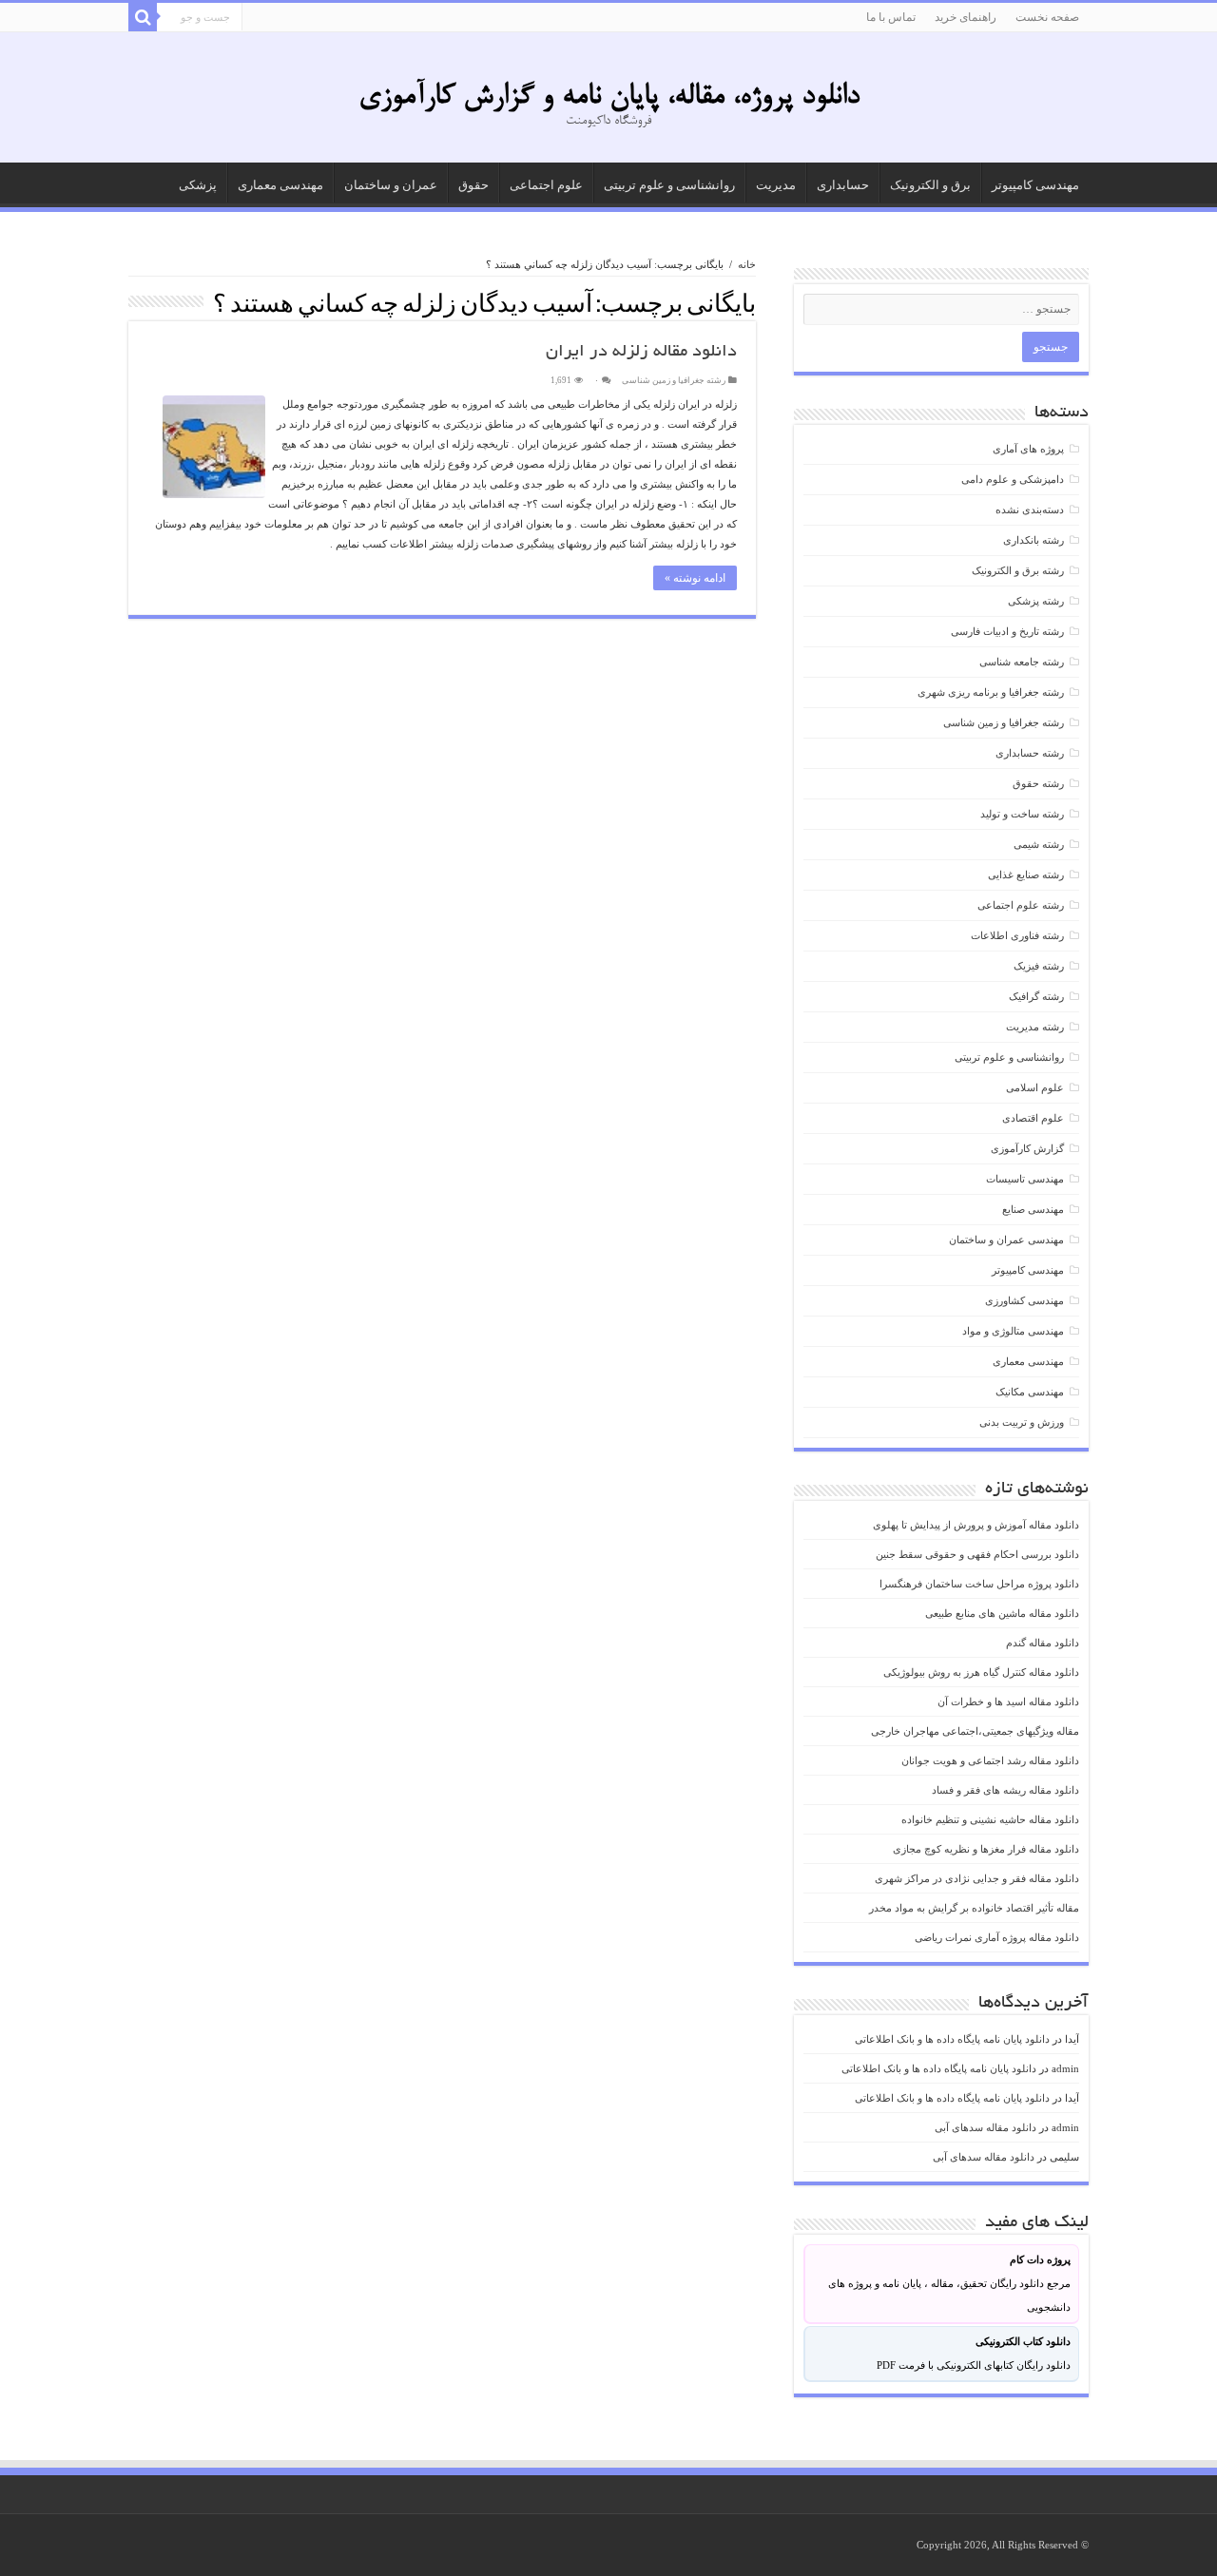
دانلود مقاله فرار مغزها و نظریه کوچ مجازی (986, 1849)
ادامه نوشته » (695, 578)
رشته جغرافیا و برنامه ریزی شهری (991, 692)
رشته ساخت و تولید (1022, 814)
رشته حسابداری (1030, 753)
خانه (747, 264)
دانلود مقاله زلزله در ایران (641, 353)
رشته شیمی (1039, 844)
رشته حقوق (1038, 783)
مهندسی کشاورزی (1024, 1300)
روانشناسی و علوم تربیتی (669, 185)
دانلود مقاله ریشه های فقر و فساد (1005, 1790)
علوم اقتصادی (1033, 1118)
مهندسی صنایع (1033, 1209)
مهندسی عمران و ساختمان (1006, 1240)
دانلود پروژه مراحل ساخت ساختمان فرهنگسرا (979, 1584)
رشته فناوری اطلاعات (1017, 935)
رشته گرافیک (1036, 996)
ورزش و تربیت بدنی (1022, 1422)
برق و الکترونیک (930, 185)
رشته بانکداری (1033, 540)
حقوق (473, 185)
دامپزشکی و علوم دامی (1013, 479)
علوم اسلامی (1035, 1087)
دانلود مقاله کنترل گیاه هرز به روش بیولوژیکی (981, 1672)
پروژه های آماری (1028, 449)
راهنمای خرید (966, 17)
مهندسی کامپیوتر (1035, 185)
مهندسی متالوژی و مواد (1013, 1331)
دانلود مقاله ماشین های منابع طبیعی (1002, 1613)
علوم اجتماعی (546, 185)
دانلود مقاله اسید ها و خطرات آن (1008, 1701)
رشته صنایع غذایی (1026, 875)
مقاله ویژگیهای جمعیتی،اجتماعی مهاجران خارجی (975, 1731)
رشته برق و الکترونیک (1018, 570)
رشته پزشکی (1036, 601)
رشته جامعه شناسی (1022, 662)
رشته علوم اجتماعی (1021, 905)
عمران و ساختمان (391, 185)
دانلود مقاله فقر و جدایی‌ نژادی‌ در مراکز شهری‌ (977, 1878)
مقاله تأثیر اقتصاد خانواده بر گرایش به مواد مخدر (974, 1908)
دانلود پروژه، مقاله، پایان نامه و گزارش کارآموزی (609, 97)
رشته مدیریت (1035, 1027)
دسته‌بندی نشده (1030, 509)
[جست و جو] (143, 17)
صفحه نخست (1047, 17)
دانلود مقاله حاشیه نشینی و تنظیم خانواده (990, 1819)
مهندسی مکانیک (1030, 1392)
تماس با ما (891, 17)
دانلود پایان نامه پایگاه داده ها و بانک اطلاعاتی (952, 2039)
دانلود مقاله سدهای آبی (985, 2127)
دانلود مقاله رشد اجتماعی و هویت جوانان (990, 1760)
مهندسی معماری (280, 185)
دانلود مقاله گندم (1043, 1643)
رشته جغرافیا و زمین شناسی (674, 380)
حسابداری (843, 185)
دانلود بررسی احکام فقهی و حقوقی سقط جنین (977, 1554)
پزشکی (198, 185)
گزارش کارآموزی (1027, 1148)
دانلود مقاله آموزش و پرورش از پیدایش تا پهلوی (976, 1525)
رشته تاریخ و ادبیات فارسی (1007, 631)
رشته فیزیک (1039, 966)
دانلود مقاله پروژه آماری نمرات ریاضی (997, 1937)
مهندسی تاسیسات (1025, 1179)
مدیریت (776, 185)
